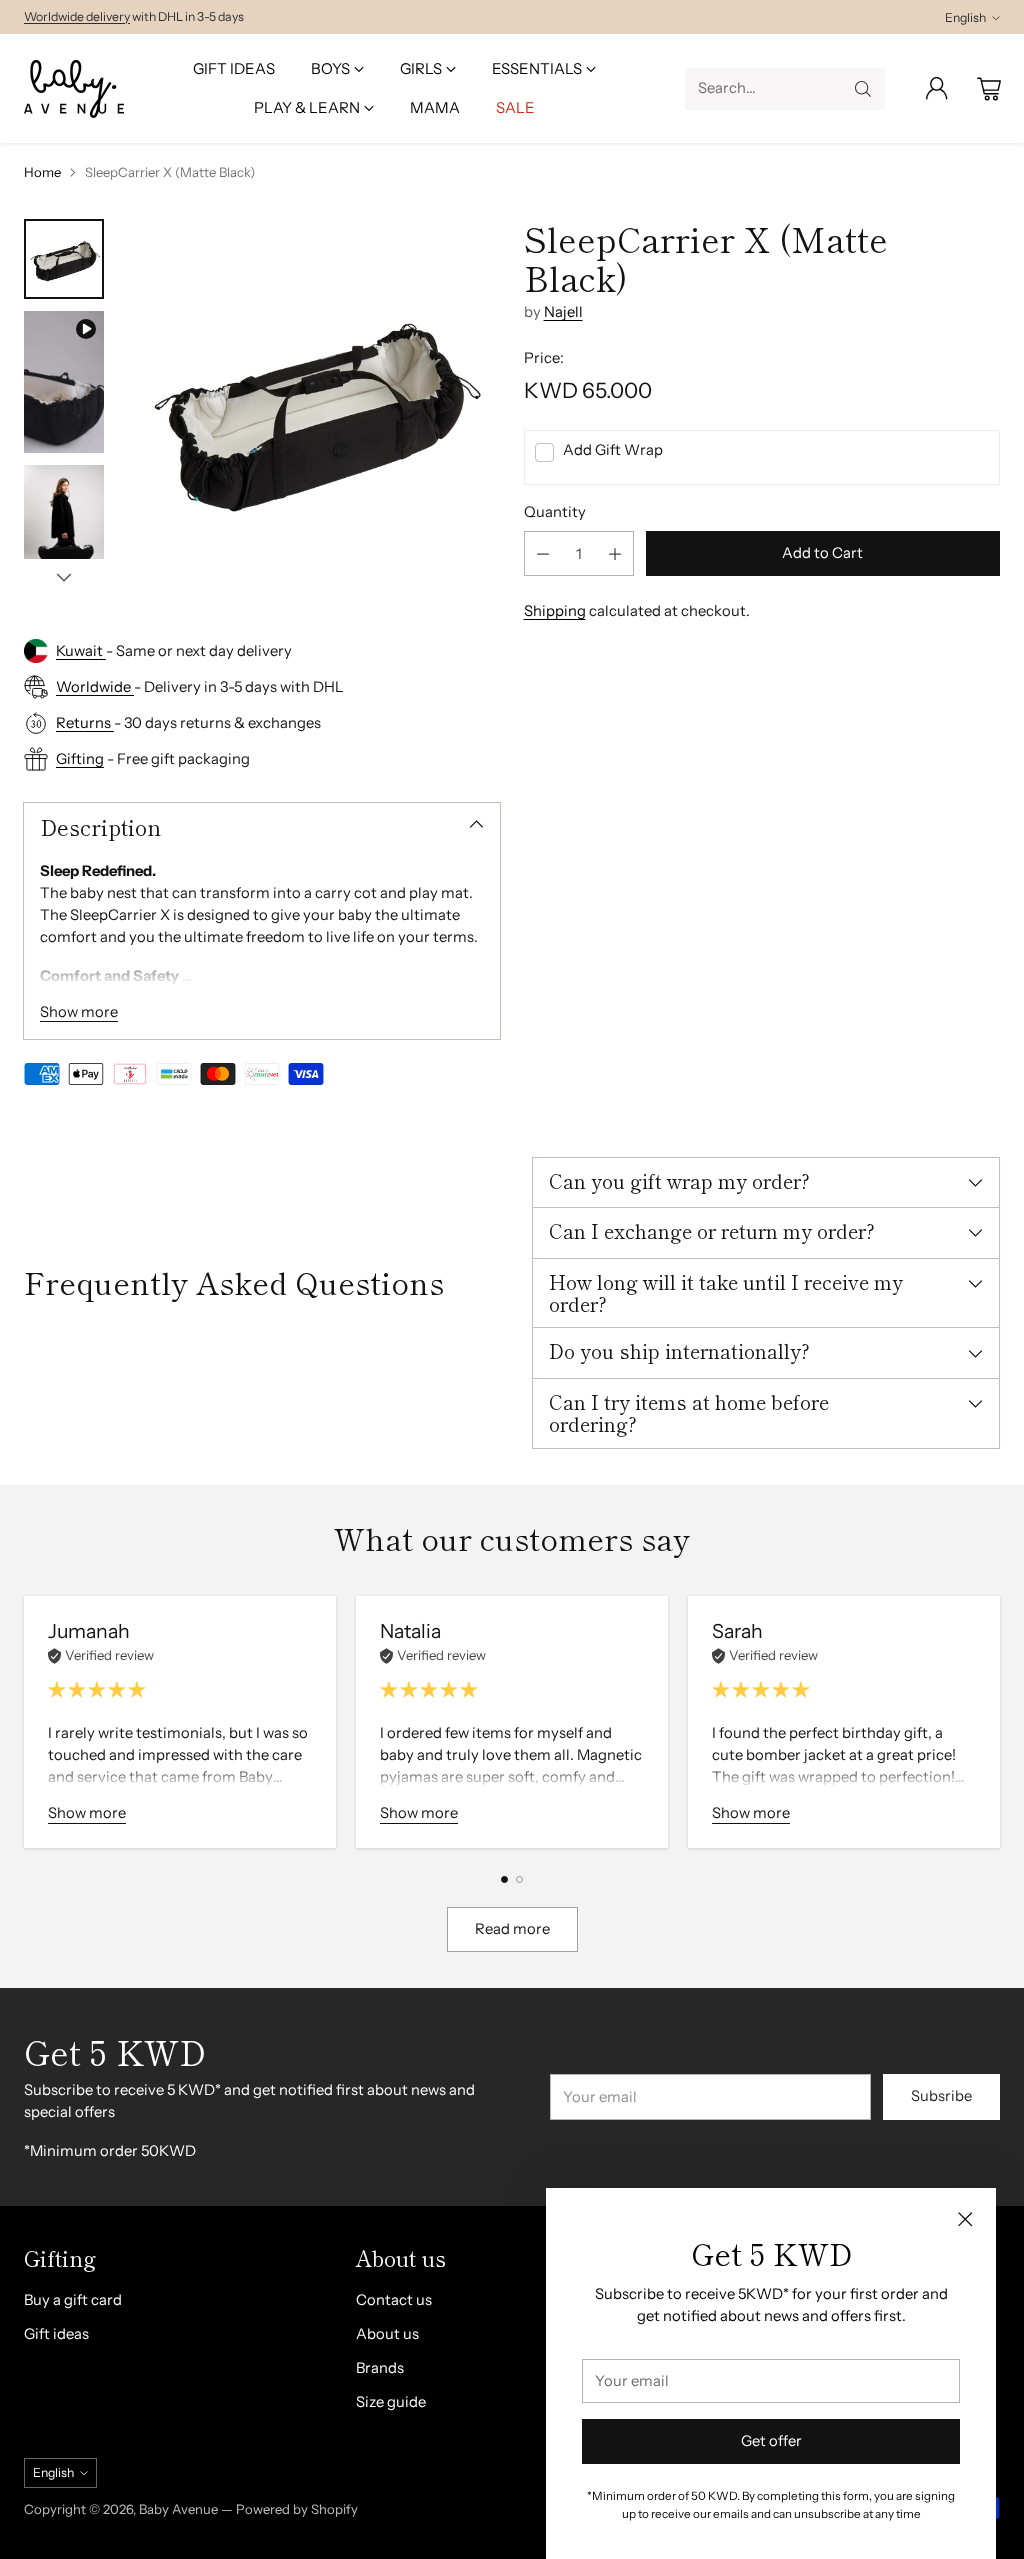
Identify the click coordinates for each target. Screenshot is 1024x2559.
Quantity (555, 512)
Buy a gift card (73, 2300)
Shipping (555, 611)
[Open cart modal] (989, 89)
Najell (563, 312)
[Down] (64, 577)
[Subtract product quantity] (543, 553)
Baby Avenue (178, 2509)
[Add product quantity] (615, 553)
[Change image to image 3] (64, 528)
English (965, 17)
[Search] (863, 89)
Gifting (80, 759)
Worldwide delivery (77, 16)
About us (387, 2334)
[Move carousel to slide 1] (504, 1879)
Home (42, 172)
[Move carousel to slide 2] (519, 1879)
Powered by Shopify (297, 2509)
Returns (85, 723)
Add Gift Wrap (613, 450)
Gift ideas (56, 2334)
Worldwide (95, 687)
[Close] (965, 2219)
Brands (380, 2368)
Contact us (394, 2300)
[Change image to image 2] (64, 382)
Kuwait (81, 651)
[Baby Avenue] (74, 89)
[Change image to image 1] (64, 259)
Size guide (391, 2402)
